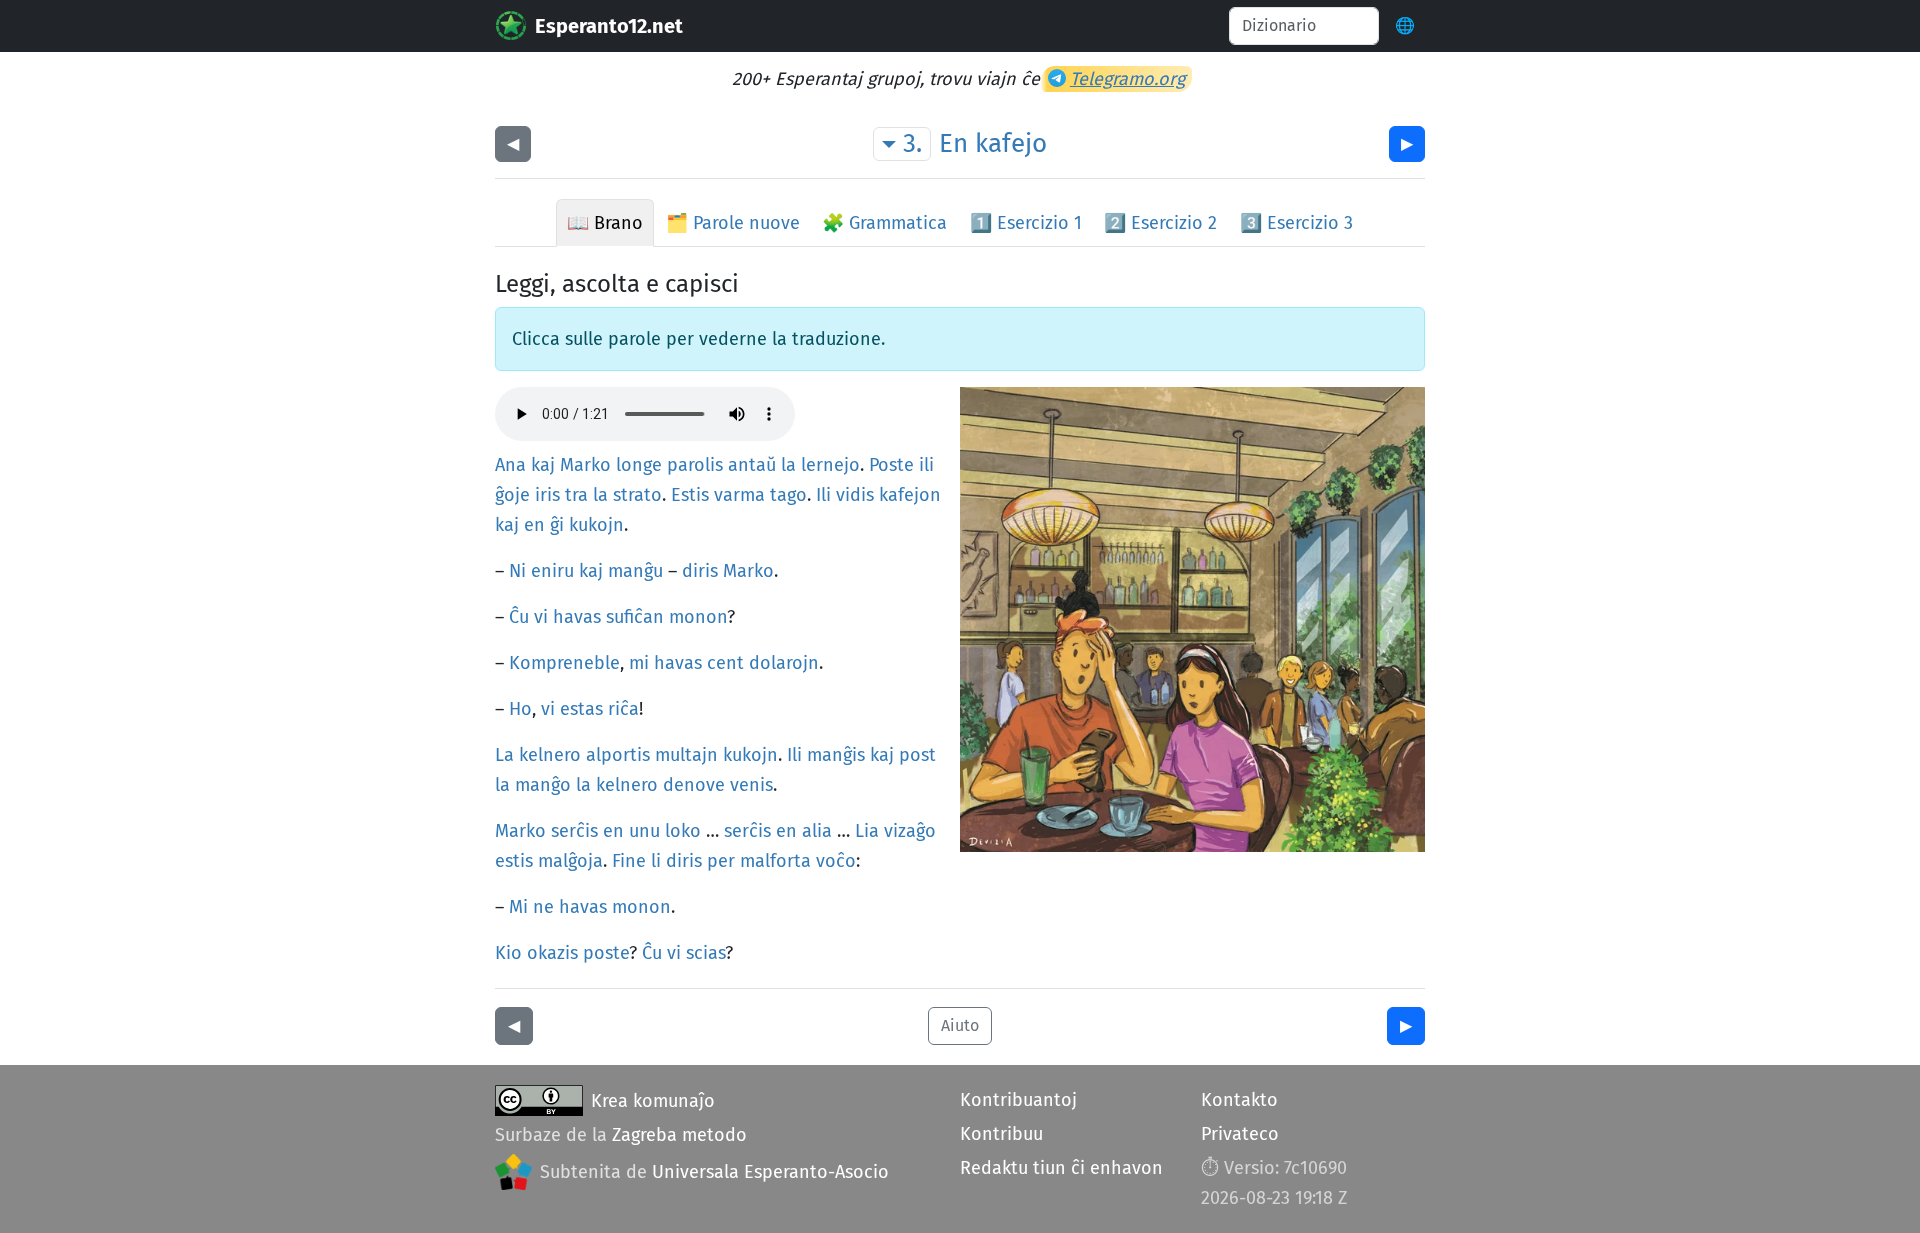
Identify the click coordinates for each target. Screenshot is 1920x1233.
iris (547, 495)
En (953, 143)
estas (581, 709)
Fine (629, 861)
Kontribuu (1001, 1134)
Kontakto (1239, 1100)
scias (705, 953)
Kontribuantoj (1018, 1100)
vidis (855, 495)
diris (700, 571)
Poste (891, 465)
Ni (517, 571)
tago (788, 495)
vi (541, 617)
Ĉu (519, 617)
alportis (618, 755)
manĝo (543, 785)
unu (644, 831)
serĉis (574, 831)
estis (514, 861)
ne (543, 907)
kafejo (1011, 143)
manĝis (836, 755)
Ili (823, 495)
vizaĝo (910, 831)
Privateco (1240, 1134)
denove (694, 785)
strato (637, 495)
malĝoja (570, 861)
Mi (518, 907)
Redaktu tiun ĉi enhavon (1061, 1168)
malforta (775, 861)
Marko (585, 465)
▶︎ (1407, 143)
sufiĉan (635, 617)
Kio (508, 953)
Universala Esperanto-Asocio (770, 1172)
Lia (867, 831)
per (721, 861)
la (788, 465)
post (917, 755)
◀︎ (513, 143)
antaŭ (752, 465)
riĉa (623, 709)
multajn (686, 755)
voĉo (836, 861)
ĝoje (512, 495)
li (656, 861)
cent (725, 663)
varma (739, 495)
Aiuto (960, 1025)
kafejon (910, 495)
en (534, 525)
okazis (552, 953)
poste (606, 953)
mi (639, 663)
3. (912, 143)
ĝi (557, 525)
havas (577, 617)
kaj (543, 465)
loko (683, 831)
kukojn (596, 525)
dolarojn (784, 663)
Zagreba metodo (679, 1135)
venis (751, 785)
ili (926, 465)
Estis (690, 495)
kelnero (550, 755)
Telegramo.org (1127, 79)
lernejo (830, 465)
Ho (520, 709)
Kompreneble (564, 663)
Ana (510, 465)
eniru (552, 571)
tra (576, 495)
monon (698, 617)
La (504, 755)
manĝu (635, 571)
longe (639, 465)
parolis (695, 465)
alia (817, 831)
